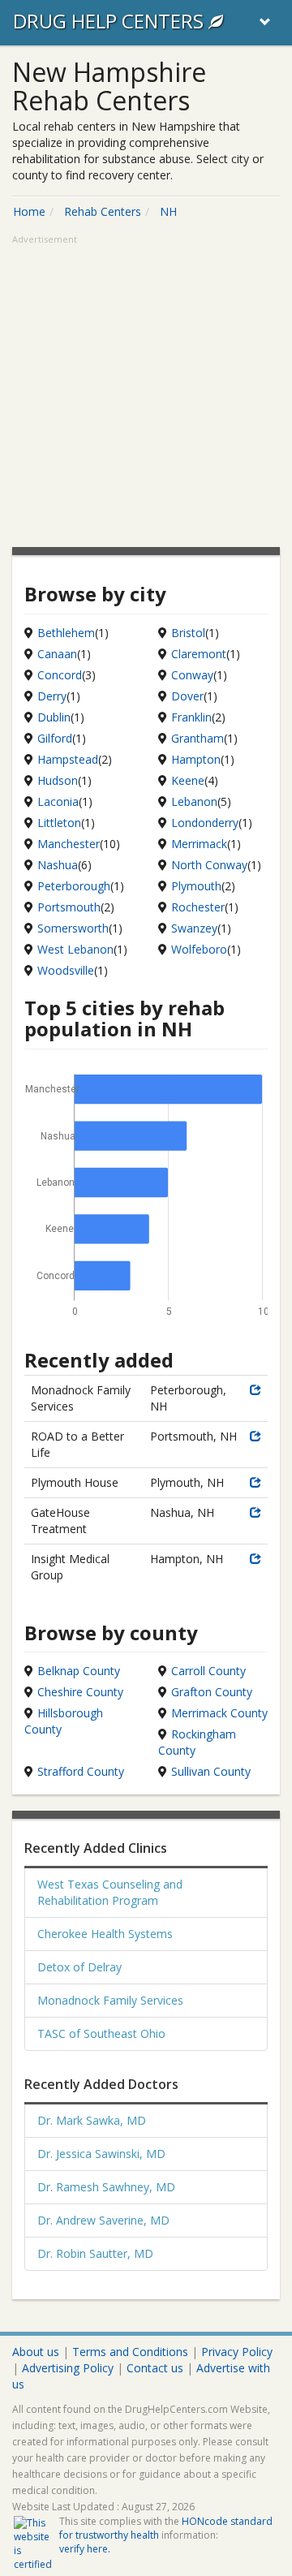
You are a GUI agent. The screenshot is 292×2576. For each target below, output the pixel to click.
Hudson (58, 780)
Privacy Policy (237, 2352)
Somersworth (73, 928)
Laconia (58, 801)
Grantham (198, 738)
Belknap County (79, 1671)
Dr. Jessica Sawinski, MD (101, 2154)
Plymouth (196, 886)
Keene (188, 780)
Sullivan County (211, 1771)
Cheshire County (80, 1692)
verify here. (85, 2549)
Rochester (198, 907)
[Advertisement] (146, 393)
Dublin (54, 717)
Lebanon (194, 801)
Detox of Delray (79, 1967)
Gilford (55, 738)
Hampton (196, 759)
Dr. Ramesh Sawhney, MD (106, 2187)
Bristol (188, 633)
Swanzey (194, 928)
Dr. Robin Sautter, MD (95, 2253)
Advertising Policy (68, 2368)
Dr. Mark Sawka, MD (92, 2120)
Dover (187, 696)
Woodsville (66, 970)
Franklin (191, 717)
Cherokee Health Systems (105, 1934)
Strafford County (81, 1771)
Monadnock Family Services (110, 2000)
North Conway (209, 865)
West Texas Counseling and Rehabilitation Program (110, 1892)
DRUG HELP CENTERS (111, 21)
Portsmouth (69, 907)
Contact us (155, 2368)
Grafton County (212, 1692)
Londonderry (205, 823)
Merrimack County (219, 1713)
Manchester (69, 844)
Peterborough (74, 886)
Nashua (58, 865)
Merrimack (199, 844)
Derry (52, 696)
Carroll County (208, 1671)
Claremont (199, 654)
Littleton (59, 823)
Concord (60, 675)
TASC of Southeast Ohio (101, 2033)
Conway (192, 675)
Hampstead (68, 759)
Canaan (57, 654)
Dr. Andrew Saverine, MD (103, 2220)
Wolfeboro (199, 949)
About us (36, 2352)
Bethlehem (66, 633)
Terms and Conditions (130, 2352)
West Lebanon (75, 949)
